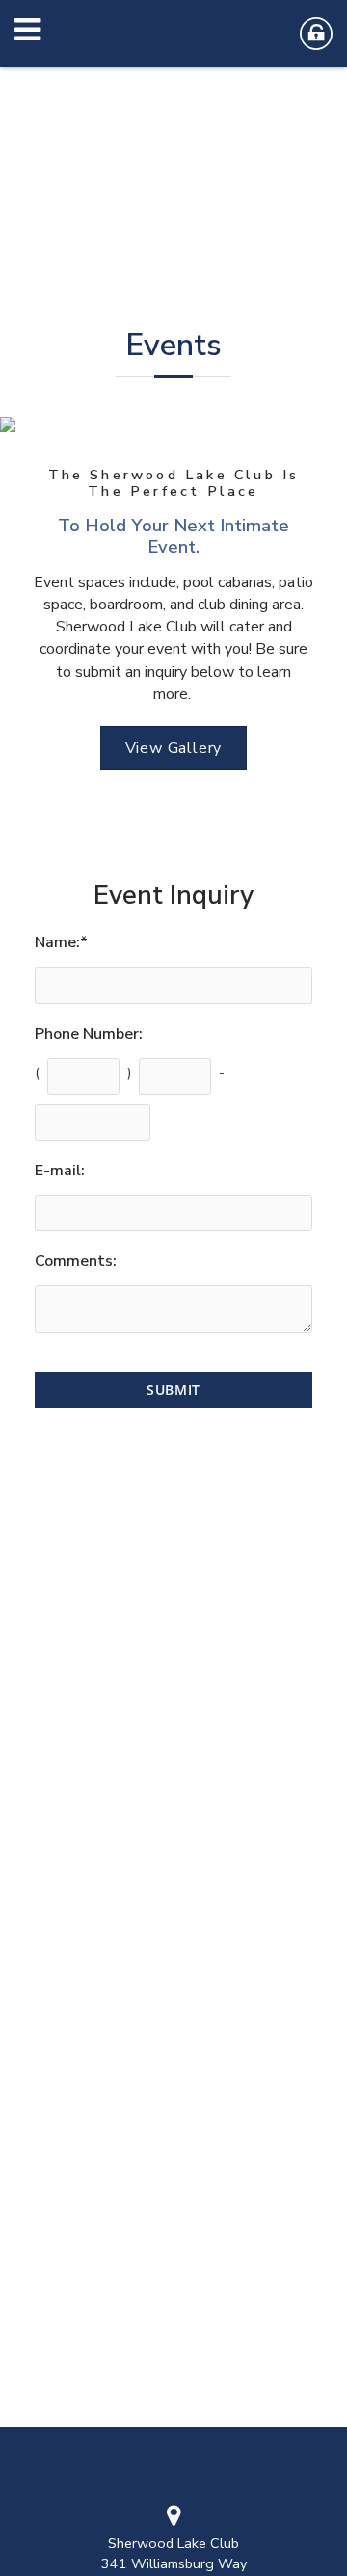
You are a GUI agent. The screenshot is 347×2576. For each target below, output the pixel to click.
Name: (61, 942)
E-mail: (60, 1171)
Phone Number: (89, 1034)
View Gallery (174, 748)
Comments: (76, 1261)
